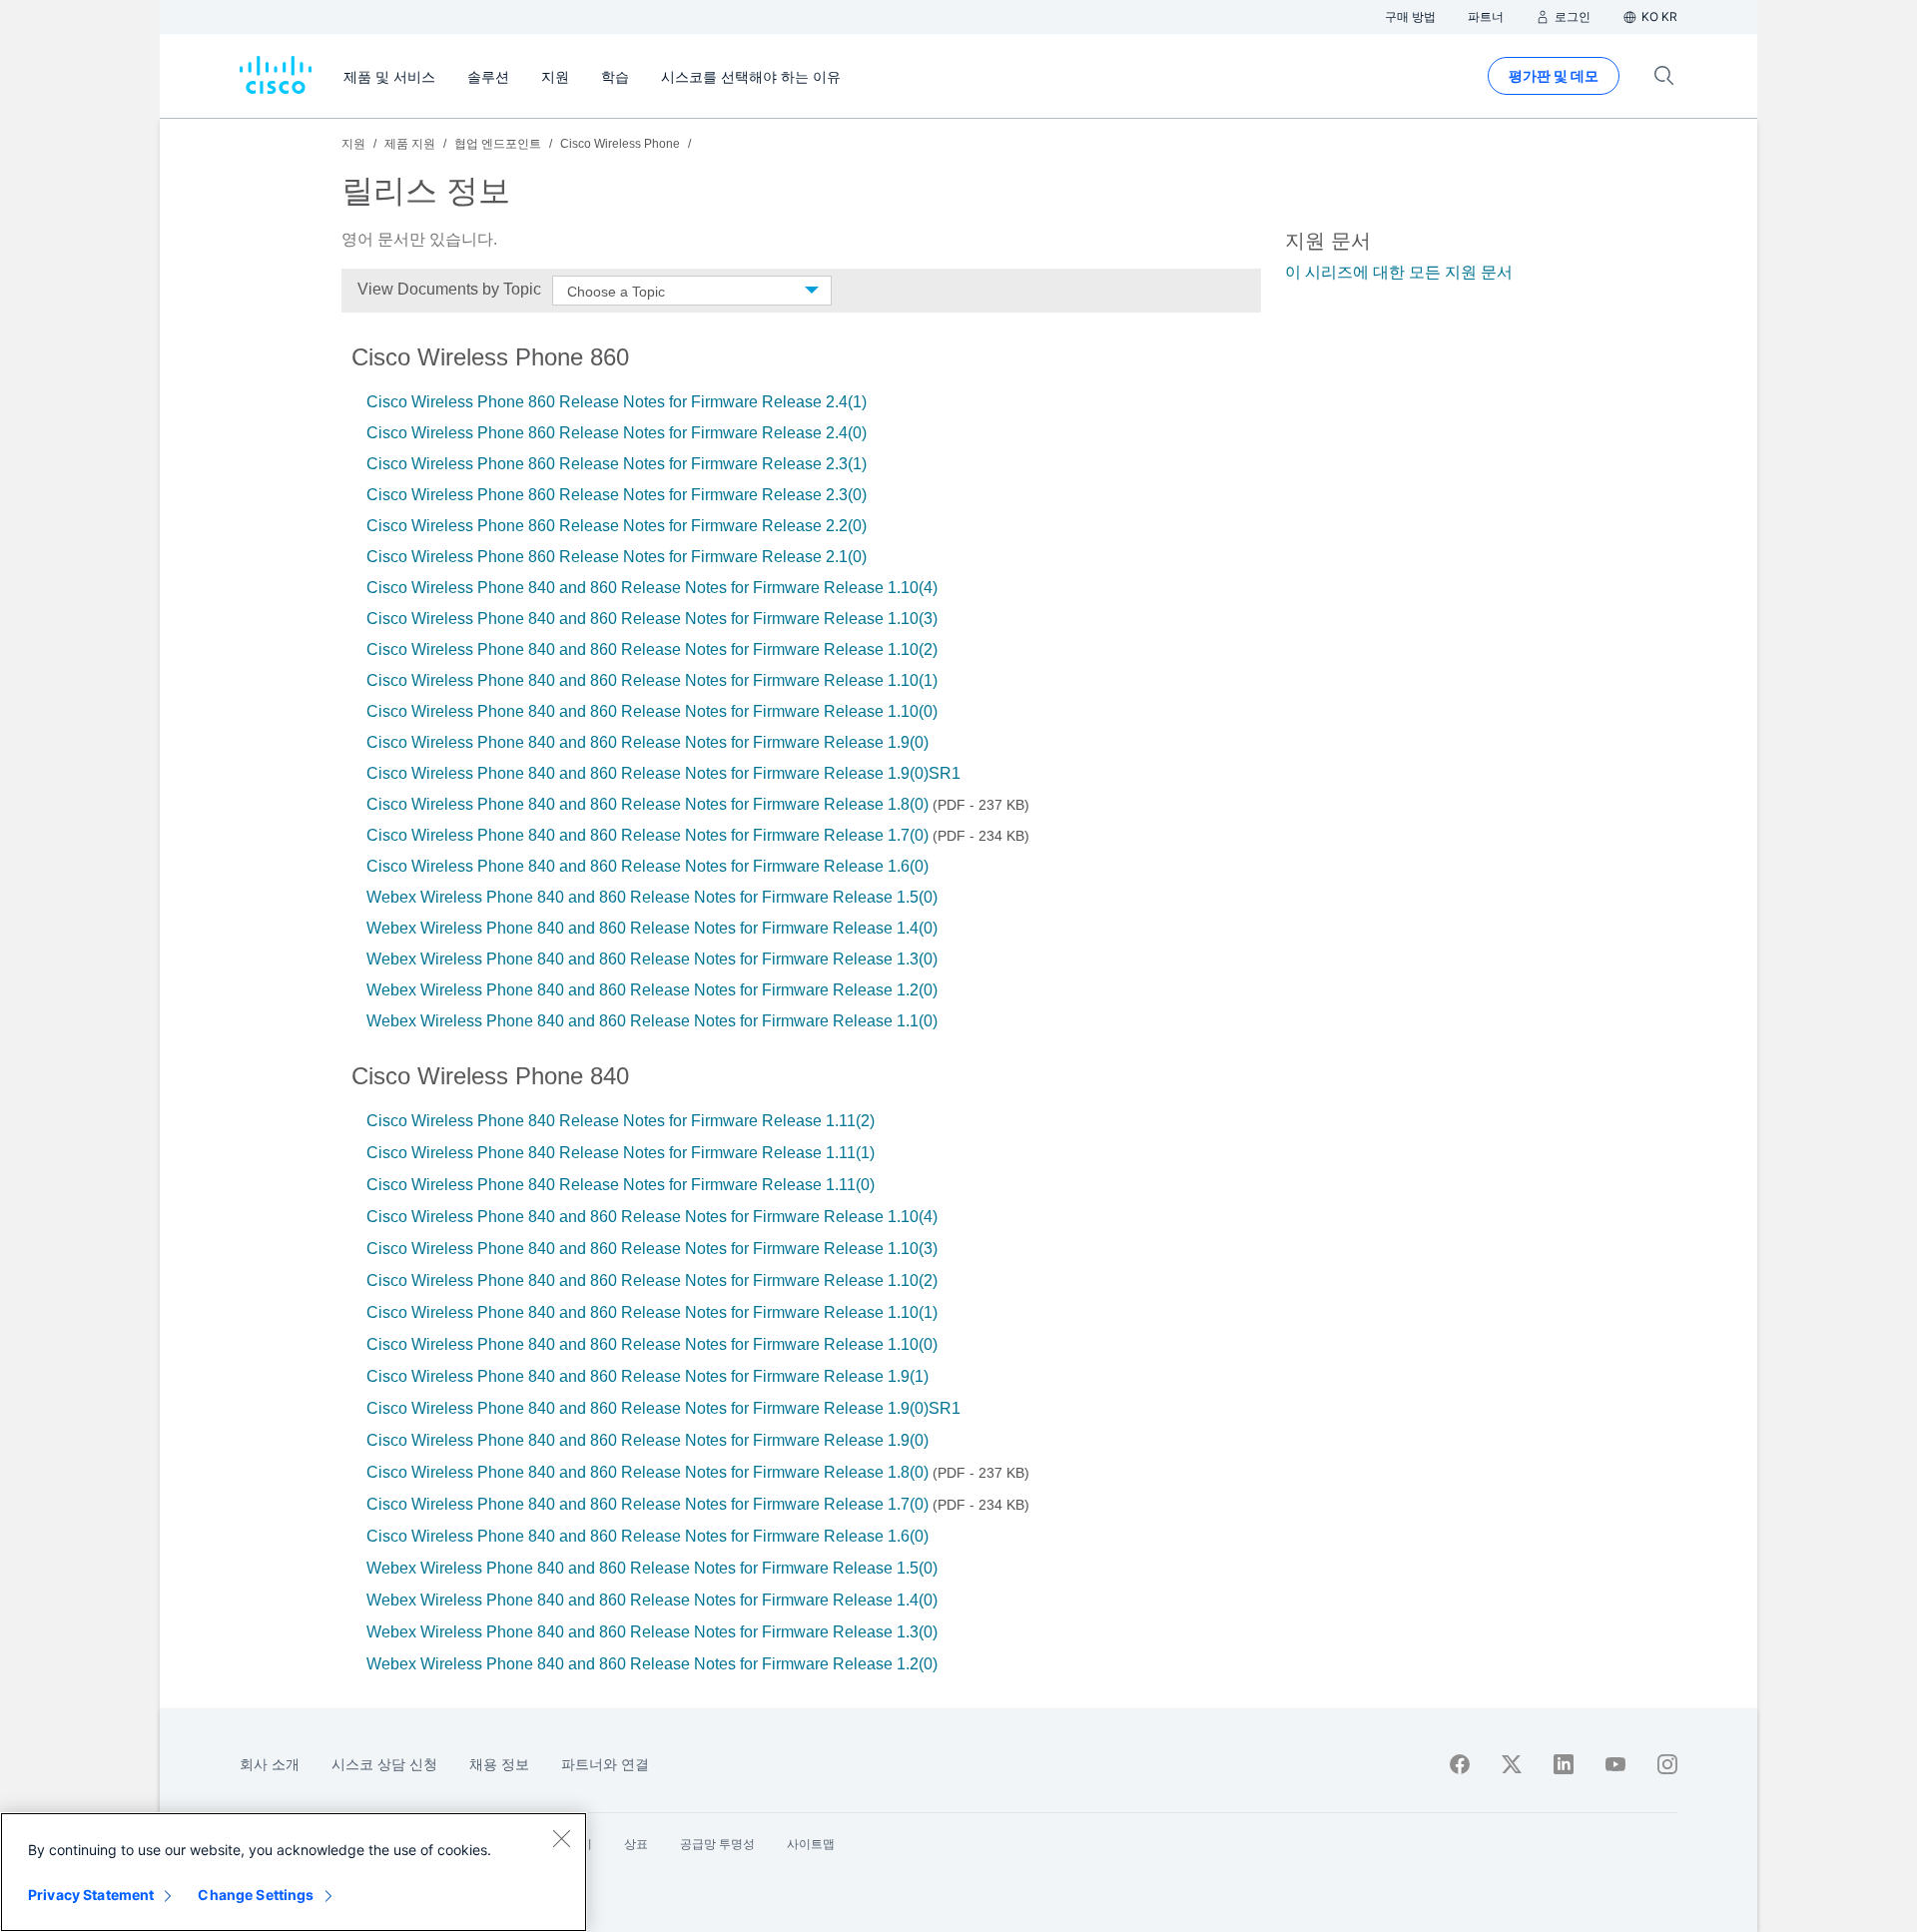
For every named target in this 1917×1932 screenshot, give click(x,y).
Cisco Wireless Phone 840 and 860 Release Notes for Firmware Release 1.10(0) (652, 711)
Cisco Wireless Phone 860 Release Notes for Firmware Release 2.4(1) (617, 402)
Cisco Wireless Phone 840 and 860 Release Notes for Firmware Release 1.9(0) (647, 742)
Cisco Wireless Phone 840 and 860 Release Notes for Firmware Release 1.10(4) (652, 588)
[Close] (561, 1838)
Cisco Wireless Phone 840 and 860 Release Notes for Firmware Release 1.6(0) (647, 866)
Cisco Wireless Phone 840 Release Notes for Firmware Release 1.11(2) (621, 1121)
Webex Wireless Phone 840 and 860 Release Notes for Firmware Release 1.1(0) (652, 1021)
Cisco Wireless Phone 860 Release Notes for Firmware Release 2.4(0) (617, 433)
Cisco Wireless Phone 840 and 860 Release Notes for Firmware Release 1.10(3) (652, 619)
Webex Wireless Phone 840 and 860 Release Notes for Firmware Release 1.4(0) (652, 928)
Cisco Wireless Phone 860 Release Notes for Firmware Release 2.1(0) (617, 557)
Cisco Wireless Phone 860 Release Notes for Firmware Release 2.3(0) (617, 495)
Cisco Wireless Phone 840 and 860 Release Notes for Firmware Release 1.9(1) (647, 1376)
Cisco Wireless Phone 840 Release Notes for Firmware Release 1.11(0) (621, 1185)
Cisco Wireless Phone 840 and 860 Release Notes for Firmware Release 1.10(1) (652, 680)
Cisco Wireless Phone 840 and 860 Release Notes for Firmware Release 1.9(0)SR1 (663, 773)
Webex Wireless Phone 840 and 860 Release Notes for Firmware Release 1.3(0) (652, 959)
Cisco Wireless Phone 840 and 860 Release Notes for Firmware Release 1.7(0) (647, 835)
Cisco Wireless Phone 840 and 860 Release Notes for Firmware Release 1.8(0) (647, 804)
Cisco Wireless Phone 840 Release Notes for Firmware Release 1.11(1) (621, 1153)
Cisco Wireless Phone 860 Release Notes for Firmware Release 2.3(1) (617, 464)
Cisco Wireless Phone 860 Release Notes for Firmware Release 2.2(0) (617, 526)
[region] (294, 1872)
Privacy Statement (91, 1895)
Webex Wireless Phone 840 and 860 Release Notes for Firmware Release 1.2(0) (652, 990)
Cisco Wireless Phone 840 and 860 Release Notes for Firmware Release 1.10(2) (652, 649)
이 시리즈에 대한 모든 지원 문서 (1399, 272)
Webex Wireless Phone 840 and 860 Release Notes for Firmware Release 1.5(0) (652, 897)
